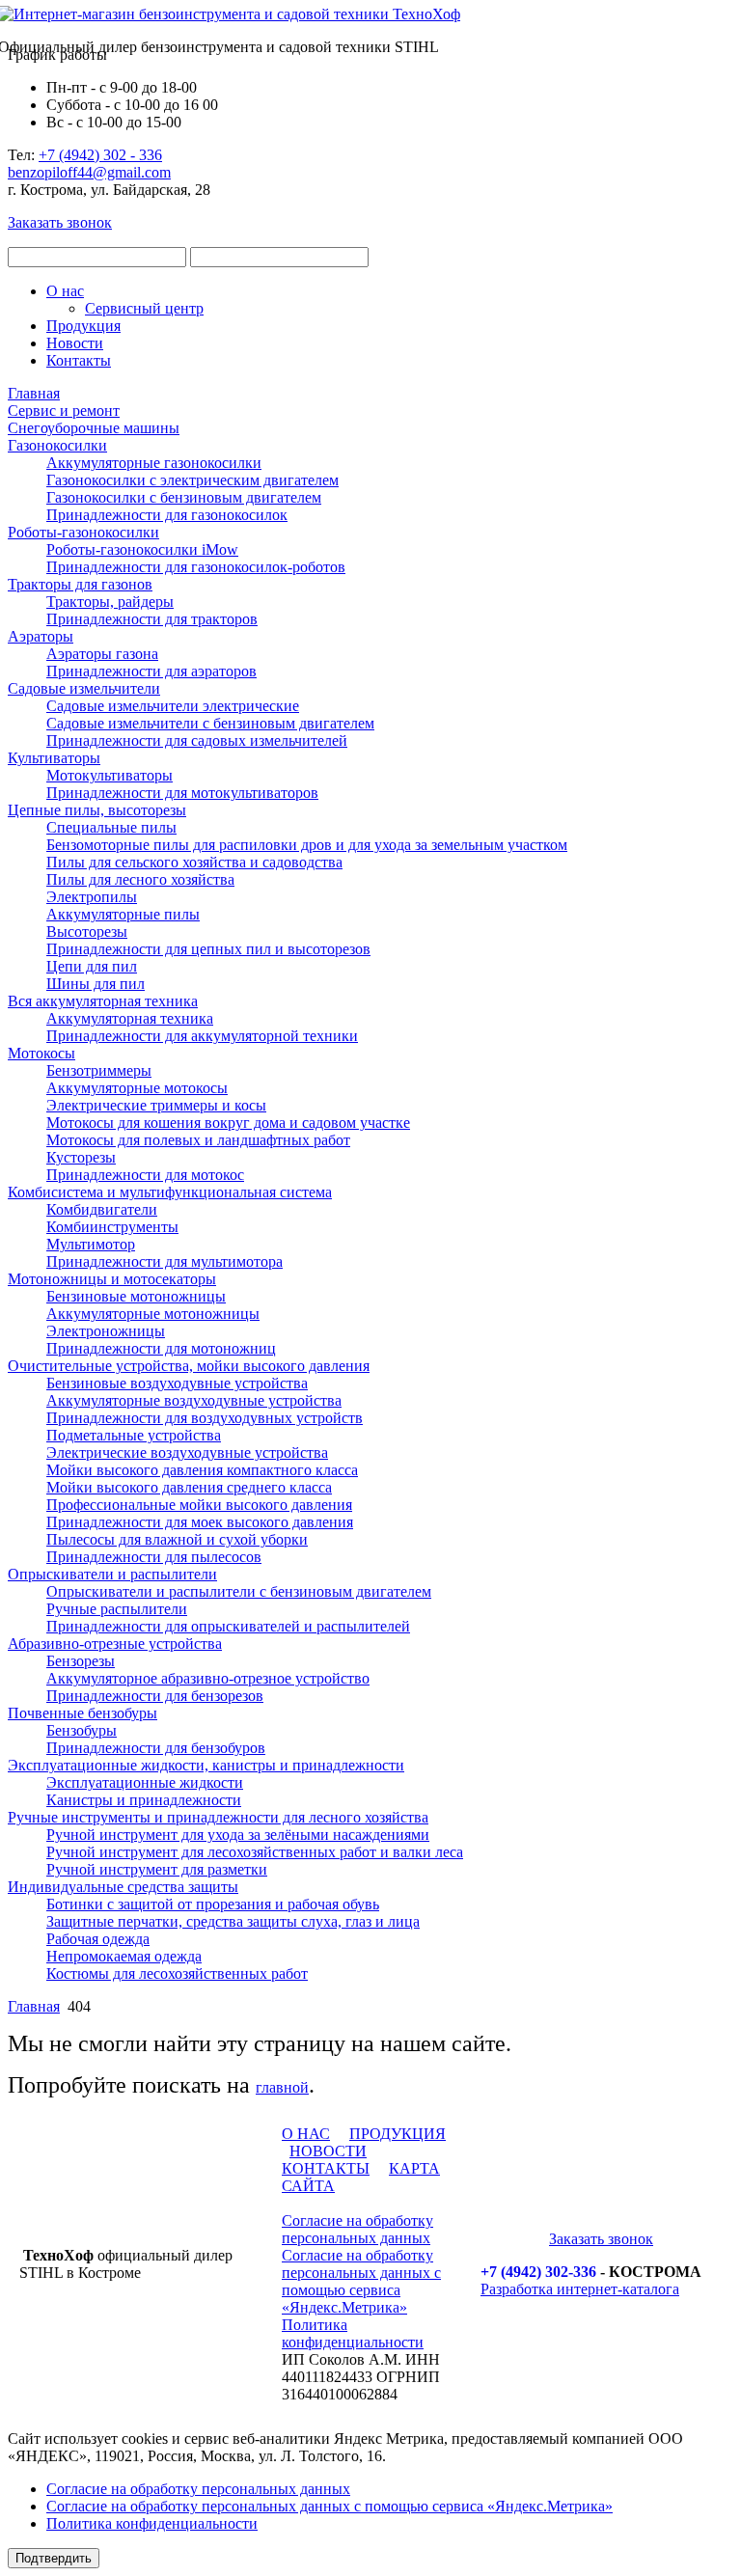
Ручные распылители (117, 1609)
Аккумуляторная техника (130, 1018)
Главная (34, 393)
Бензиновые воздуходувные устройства (177, 1383)
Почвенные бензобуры (82, 1713)
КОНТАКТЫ (326, 2168)
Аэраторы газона (102, 654)
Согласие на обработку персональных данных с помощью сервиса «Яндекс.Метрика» (361, 2281)
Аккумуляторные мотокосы (137, 1088)
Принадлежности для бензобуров (156, 1748)
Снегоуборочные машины (94, 428)
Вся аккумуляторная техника (103, 1001)
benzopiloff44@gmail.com (89, 172)
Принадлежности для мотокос (145, 1175)
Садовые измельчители (84, 688)
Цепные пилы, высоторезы (97, 810)
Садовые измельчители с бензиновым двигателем (210, 723)
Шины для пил (96, 984)
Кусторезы (81, 1157)
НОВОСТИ (328, 2151)
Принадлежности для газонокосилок (167, 515)
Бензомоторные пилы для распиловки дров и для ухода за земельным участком (307, 845)
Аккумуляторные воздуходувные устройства (194, 1400)
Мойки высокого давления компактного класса (202, 1470)
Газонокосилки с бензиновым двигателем (184, 497)
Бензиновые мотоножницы (136, 1296)
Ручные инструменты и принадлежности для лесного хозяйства (218, 1817)
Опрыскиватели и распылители (112, 1574)
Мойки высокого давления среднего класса (189, 1487)
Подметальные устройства (134, 1435)
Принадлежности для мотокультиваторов (182, 793)
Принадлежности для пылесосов (154, 1557)
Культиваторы (54, 758)
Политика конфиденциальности (353, 2333)
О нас (65, 291)
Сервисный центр (144, 308)
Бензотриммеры (99, 1070)
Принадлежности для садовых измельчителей (197, 740)
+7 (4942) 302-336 (538, 2272)
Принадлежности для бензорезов (155, 1696)
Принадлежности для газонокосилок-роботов (196, 567)
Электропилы (92, 897)
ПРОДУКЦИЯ (398, 2134)
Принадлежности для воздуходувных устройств (205, 1418)
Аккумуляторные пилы (123, 914)
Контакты (79, 360)
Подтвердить (54, 2558)
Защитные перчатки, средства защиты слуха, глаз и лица (233, 1921)
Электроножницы (106, 1331)
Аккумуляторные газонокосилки (154, 463)
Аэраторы (41, 636)
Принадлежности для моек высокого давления (200, 1522)
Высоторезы (87, 932)
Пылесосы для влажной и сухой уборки (177, 1539)
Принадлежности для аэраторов (151, 671)
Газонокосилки (57, 445)
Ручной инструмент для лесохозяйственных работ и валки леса (255, 1852)
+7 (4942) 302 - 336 (100, 155)
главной (282, 2087)
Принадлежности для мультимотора (165, 1261)
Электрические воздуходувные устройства (187, 1452)
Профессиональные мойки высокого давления (199, 1505)
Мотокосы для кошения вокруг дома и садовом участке (228, 1123)
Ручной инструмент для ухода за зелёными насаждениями (238, 1835)
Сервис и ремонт (64, 411)
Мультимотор (91, 1244)
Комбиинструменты (112, 1227)
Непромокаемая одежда (124, 1956)
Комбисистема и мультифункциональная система (170, 1192)
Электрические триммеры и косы (156, 1105)
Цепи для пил (92, 966)
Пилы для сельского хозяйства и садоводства (194, 862)
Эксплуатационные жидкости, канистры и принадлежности (206, 1765)
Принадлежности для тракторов (152, 619)
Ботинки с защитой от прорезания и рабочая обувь (213, 1904)
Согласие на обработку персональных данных (357, 2229)
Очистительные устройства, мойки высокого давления (189, 1366)
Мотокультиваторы (110, 775)
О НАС (306, 2134)
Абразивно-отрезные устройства (115, 1644)
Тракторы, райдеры (110, 602)
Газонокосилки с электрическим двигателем (192, 480)
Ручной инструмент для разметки (157, 1869)
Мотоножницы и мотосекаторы (112, 1279)
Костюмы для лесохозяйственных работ (177, 1973)
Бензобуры (82, 1730)
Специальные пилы (111, 827)
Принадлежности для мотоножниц (161, 1348)
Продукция (83, 326)
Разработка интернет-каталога (580, 2289)
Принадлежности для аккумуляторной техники (202, 1036)
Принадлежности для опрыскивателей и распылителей (228, 1626)
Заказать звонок (60, 222)
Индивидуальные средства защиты (123, 1887)
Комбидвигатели (102, 1209)
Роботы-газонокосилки (83, 532)
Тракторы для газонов (80, 584)
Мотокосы (41, 1053)
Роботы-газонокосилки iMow (142, 549)
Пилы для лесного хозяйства (140, 879)
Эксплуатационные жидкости (145, 1782)
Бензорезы (81, 1661)
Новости (75, 343)
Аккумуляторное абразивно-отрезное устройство (208, 1678)
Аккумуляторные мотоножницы (153, 1314)
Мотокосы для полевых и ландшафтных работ (198, 1140)
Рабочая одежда (98, 1939)
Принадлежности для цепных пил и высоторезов (208, 949)
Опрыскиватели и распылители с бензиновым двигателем (239, 1591)
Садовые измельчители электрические (173, 706)
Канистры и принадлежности (144, 1800)
